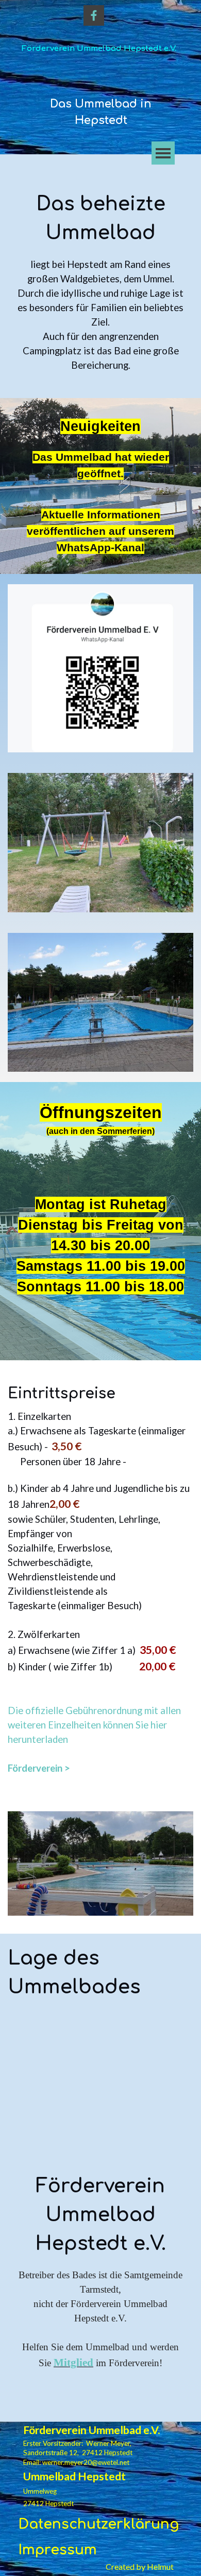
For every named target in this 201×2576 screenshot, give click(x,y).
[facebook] (94, 15)
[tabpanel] (101, 112)
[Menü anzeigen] (163, 153)
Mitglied (73, 2363)
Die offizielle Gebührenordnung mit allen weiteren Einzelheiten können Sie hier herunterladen (94, 1725)
